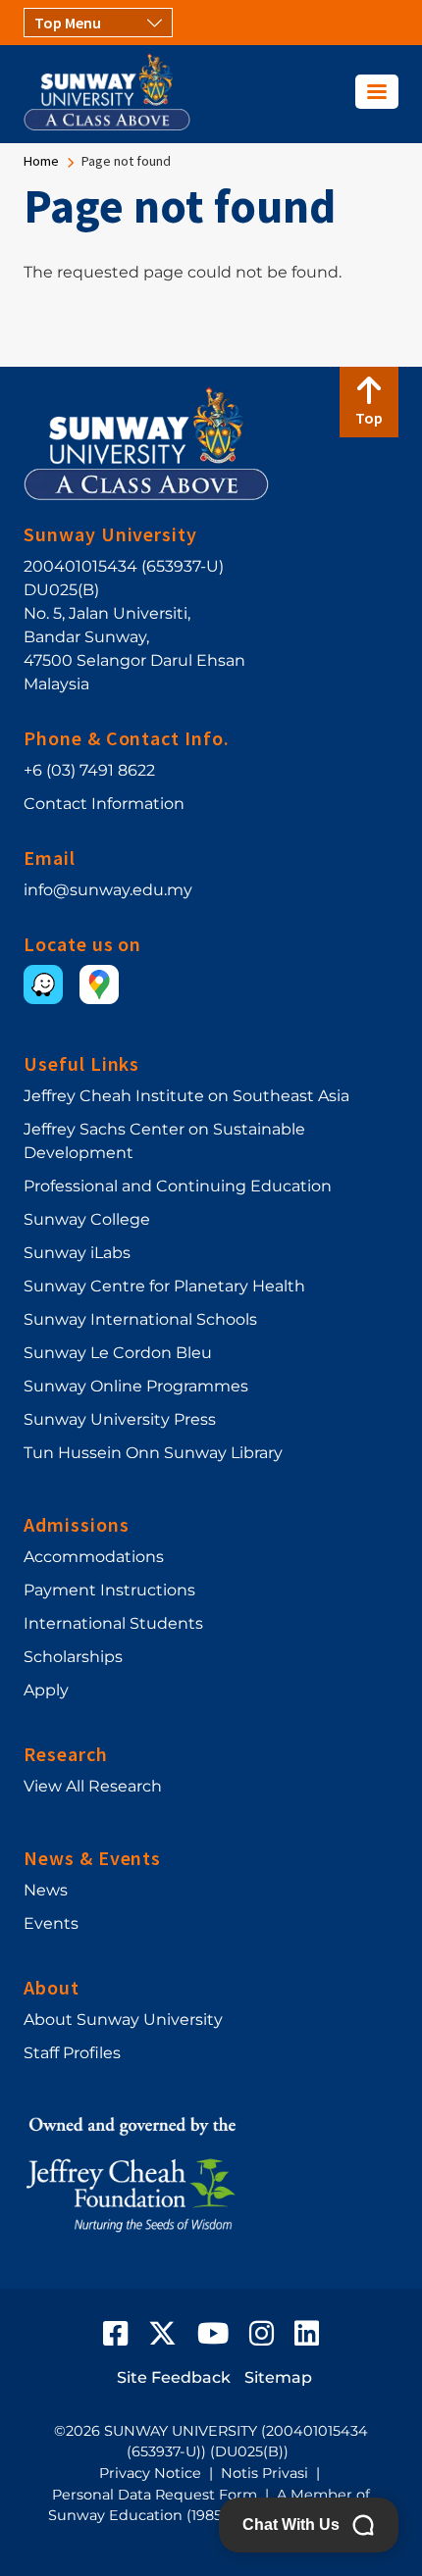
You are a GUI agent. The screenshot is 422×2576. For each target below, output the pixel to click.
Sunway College (87, 1219)
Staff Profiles (72, 2053)
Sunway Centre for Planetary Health (164, 1286)
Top (369, 418)
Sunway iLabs (77, 1253)
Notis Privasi (264, 2473)
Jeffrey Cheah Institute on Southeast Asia (186, 1096)
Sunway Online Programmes (136, 1386)
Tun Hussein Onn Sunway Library (153, 1453)
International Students (113, 1623)
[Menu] (377, 92)
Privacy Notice (150, 2473)
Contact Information (104, 804)
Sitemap (278, 2377)
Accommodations (94, 1557)
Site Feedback (174, 2377)
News (46, 1890)
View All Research (93, 1786)
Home (41, 161)
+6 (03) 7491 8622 (89, 770)
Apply (46, 1690)
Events (51, 1923)
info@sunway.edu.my (108, 890)
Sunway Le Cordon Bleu (118, 1353)
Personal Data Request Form (155, 2495)
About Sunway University (123, 2020)
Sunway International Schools (140, 1319)
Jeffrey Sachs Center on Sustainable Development (164, 1141)
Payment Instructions (109, 1590)
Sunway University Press (120, 1419)
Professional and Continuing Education (178, 1186)
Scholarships (73, 1657)
